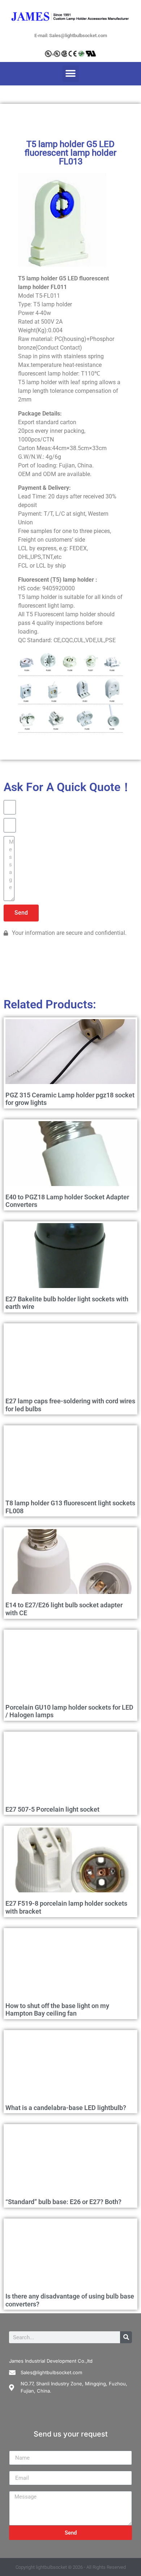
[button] (71, 74)
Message (21, 2488)
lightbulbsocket (51, 2567)
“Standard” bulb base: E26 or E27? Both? (63, 2202)
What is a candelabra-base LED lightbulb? (66, 2108)
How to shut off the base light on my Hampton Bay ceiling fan (57, 2010)
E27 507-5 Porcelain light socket (52, 1809)
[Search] (126, 2337)
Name (17, 2448)
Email (16, 2468)
